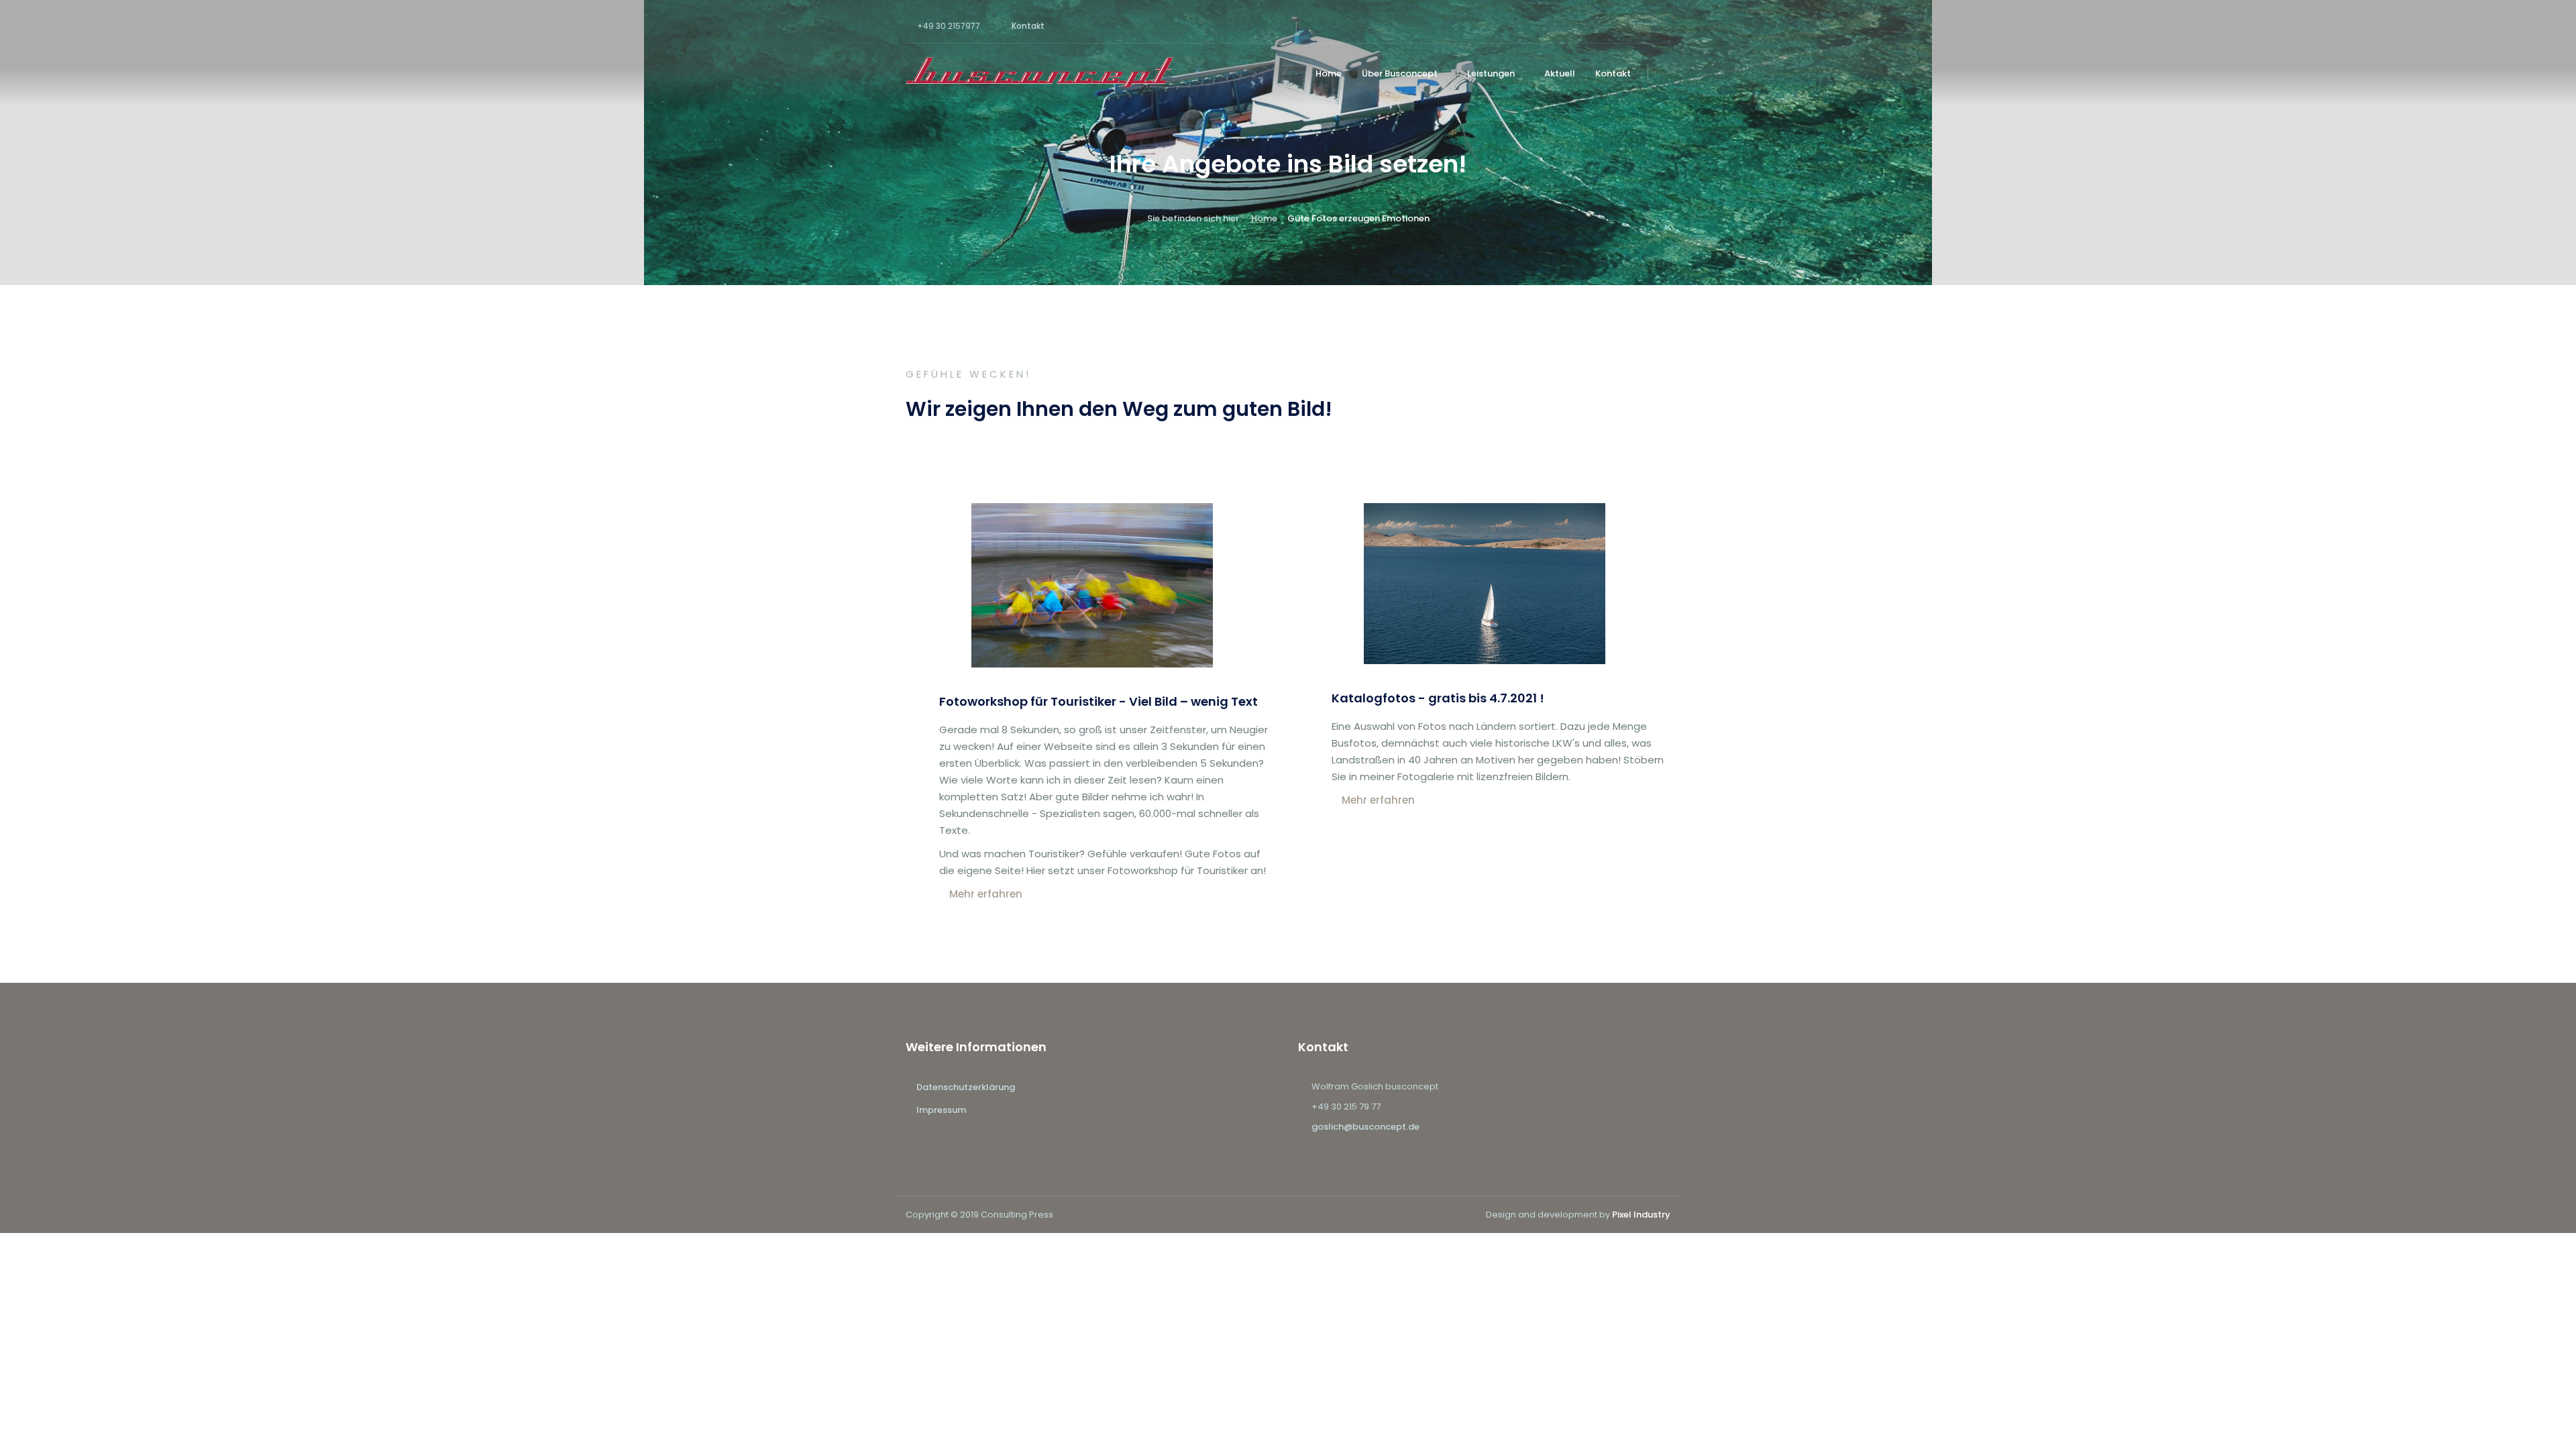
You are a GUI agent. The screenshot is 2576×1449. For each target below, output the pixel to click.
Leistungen (1491, 73)
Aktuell (1560, 73)
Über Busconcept (1400, 73)
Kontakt (1028, 26)
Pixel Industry (1641, 1215)
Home (1329, 73)
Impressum (941, 1110)
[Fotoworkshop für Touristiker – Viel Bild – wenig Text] (1092, 664)
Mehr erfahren (986, 894)
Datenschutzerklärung (966, 1087)
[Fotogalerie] (1485, 660)
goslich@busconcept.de (1365, 1127)
